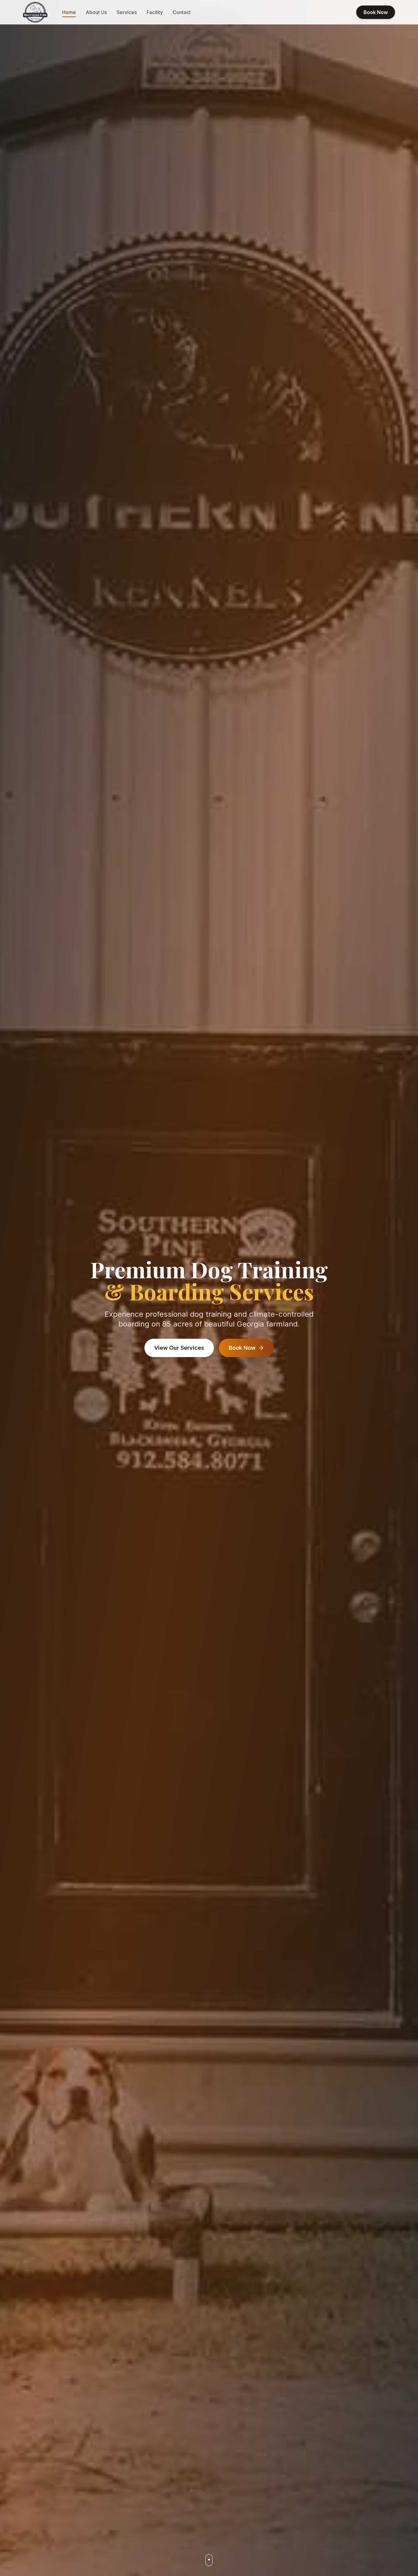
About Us (96, 12)
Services (127, 12)
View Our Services (179, 1348)
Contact (182, 12)
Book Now (376, 12)
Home (69, 12)
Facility (155, 12)
